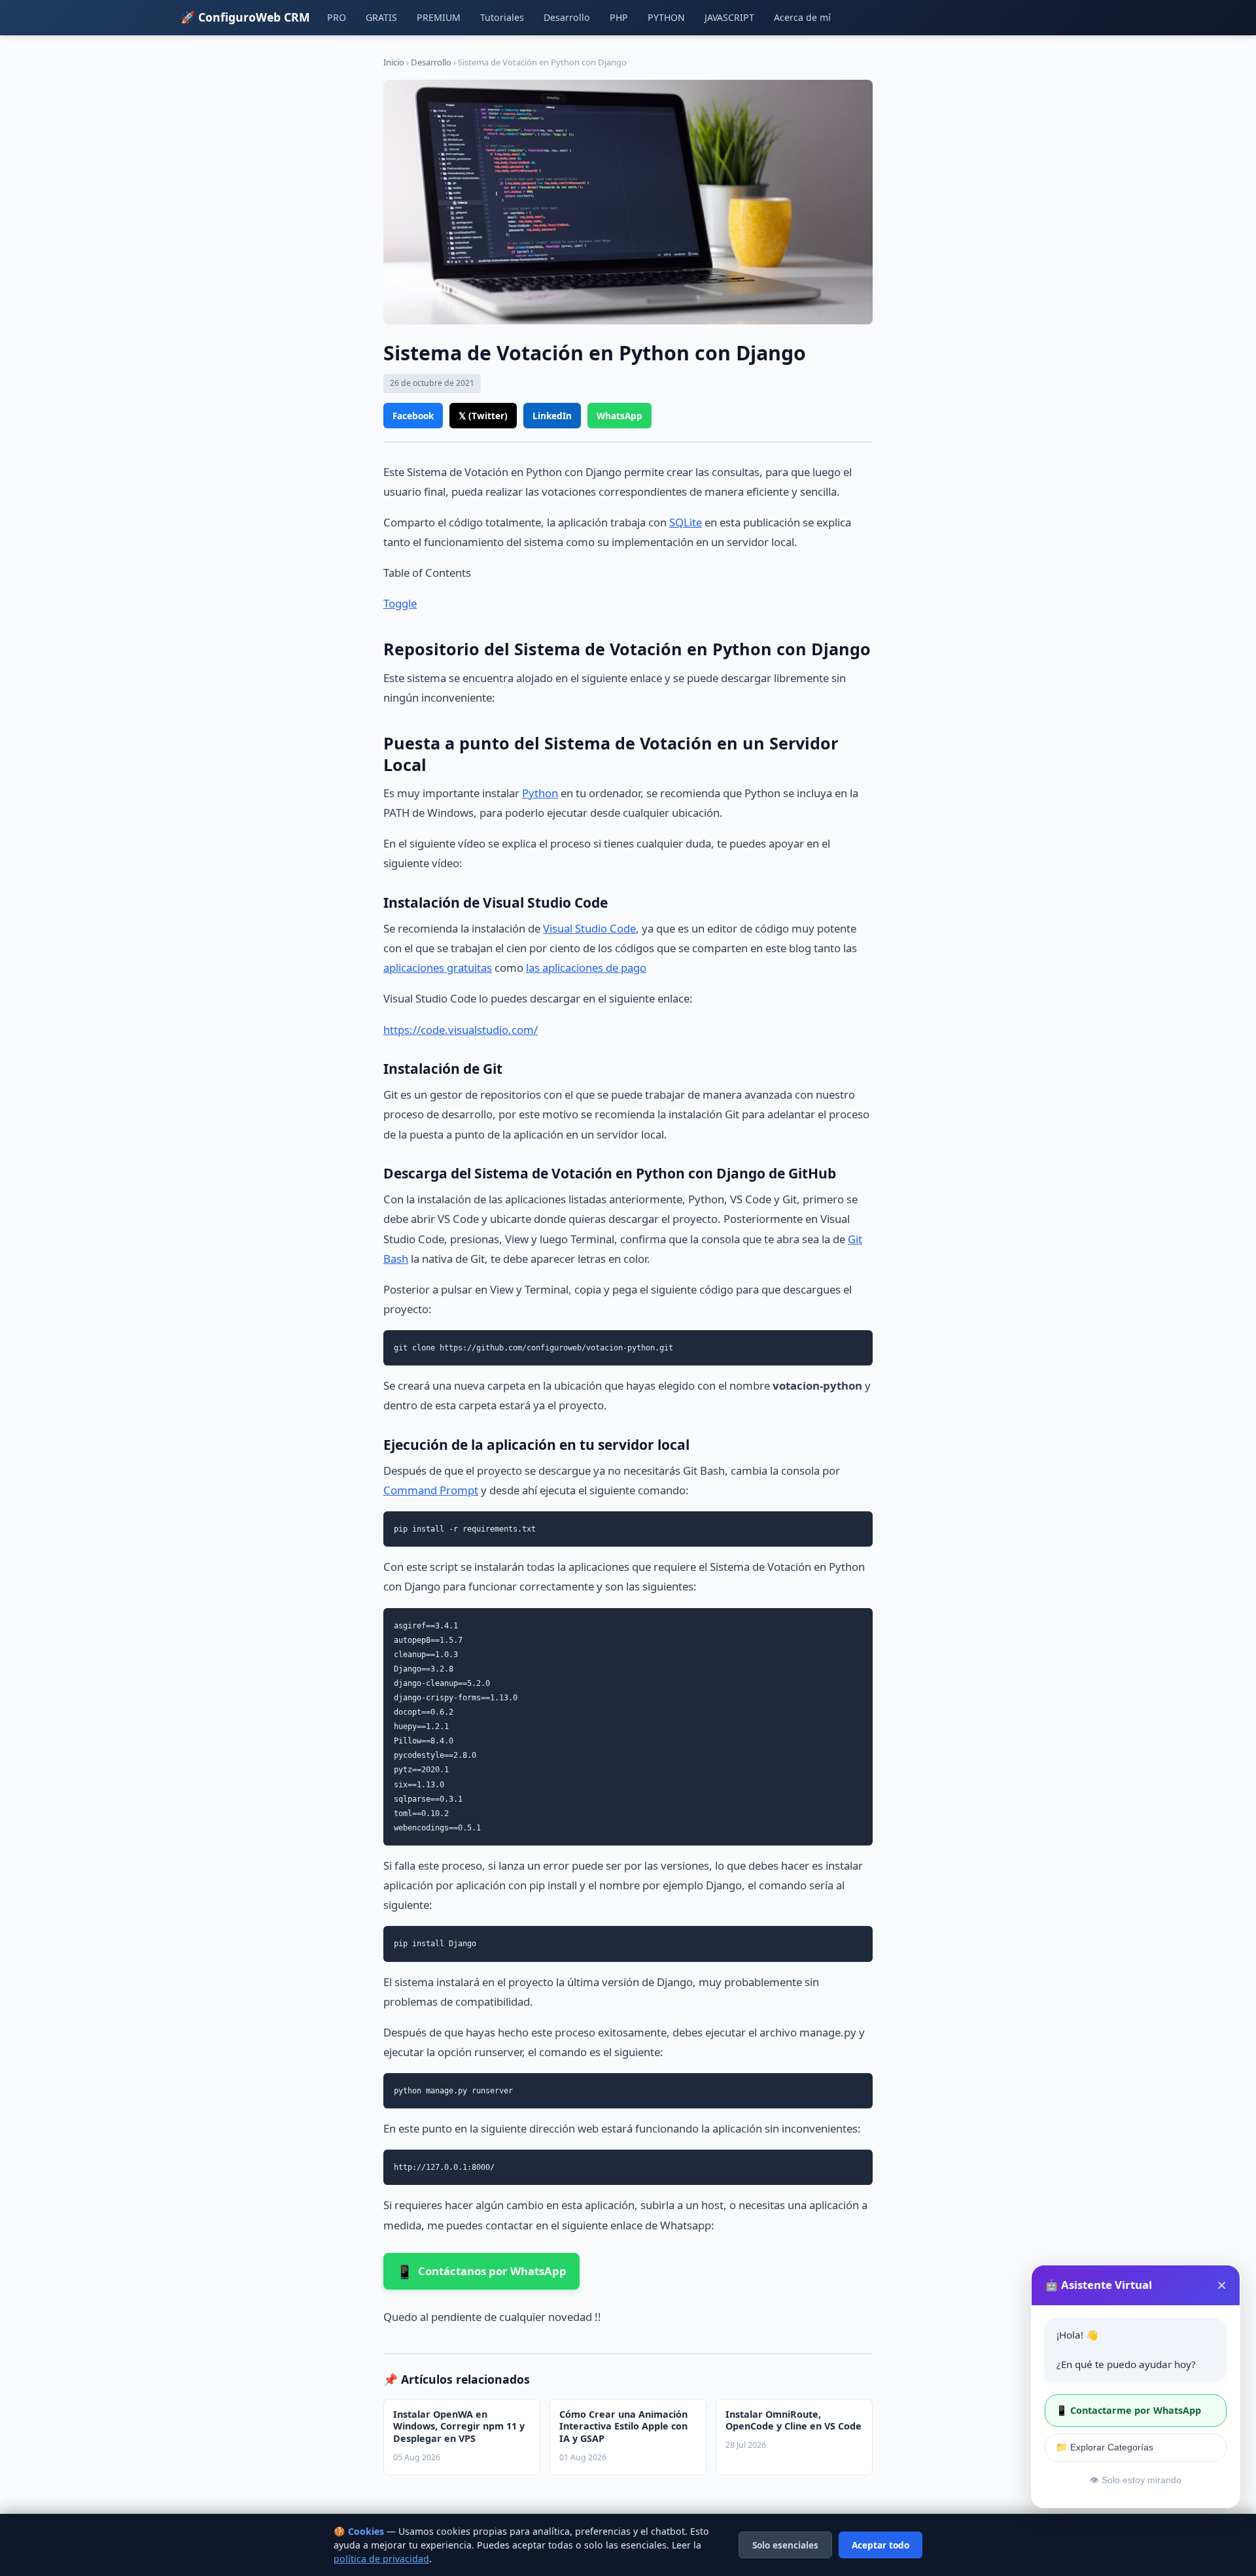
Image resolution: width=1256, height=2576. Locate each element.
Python (540, 793)
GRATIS (381, 17)
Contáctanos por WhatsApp (481, 2271)
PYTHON (666, 17)
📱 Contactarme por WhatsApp (1128, 2410)
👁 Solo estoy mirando (1136, 2480)
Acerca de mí (802, 17)
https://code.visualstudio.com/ (461, 1030)
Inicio (394, 62)
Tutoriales (502, 17)
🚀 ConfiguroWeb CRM (245, 17)
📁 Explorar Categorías (1105, 2447)
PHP (619, 17)
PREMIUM (439, 17)
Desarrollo (567, 17)
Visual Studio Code (589, 928)
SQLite (686, 522)
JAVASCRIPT (729, 17)
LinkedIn (552, 416)
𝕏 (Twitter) (483, 416)
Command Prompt (431, 1490)
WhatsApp (619, 416)
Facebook (413, 416)
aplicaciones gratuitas (438, 968)
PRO (337, 17)
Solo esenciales (785, 2545)
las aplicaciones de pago (586, 968)
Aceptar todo (881, 2545)
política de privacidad (381, 2559)
